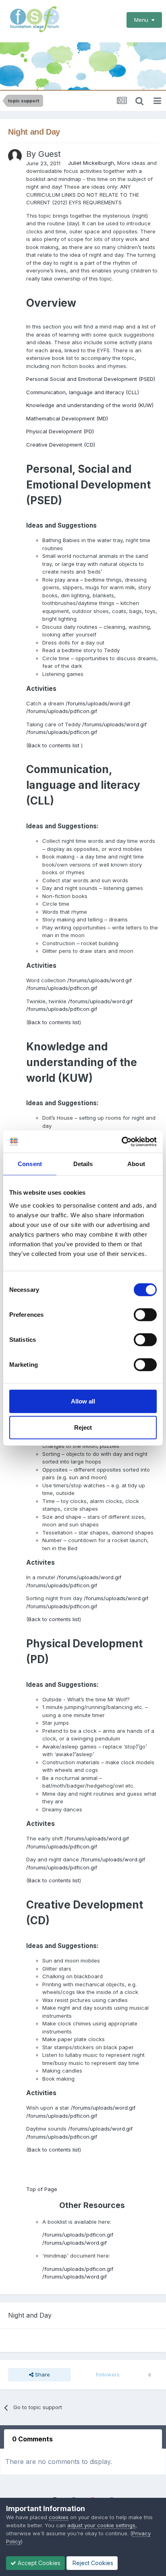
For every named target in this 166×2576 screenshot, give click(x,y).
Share (42, 2374)
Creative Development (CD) (61, 445)
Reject (83, 1427)
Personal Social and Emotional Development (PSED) (91, 379)
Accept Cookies (38, 2563)
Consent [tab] (30, 1164)
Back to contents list (55, 745)
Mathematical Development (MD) (67, 418)
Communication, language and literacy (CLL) (83, 392)
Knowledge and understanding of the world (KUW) (90, 405)
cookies (59, 2517)
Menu (143, 20)
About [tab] (136, 1164)
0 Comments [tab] (32, 2439)
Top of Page (42, 2189)
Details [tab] (83, 1164)
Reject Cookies (92, 2563)
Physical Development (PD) (60, 431)
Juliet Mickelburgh (91, 163)
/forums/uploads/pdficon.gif (62, 711)
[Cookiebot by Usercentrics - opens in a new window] (121, 1141)
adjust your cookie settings (101, 2525)
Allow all (83, 1401)
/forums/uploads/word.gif (98, 703)
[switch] (145, 1314)
